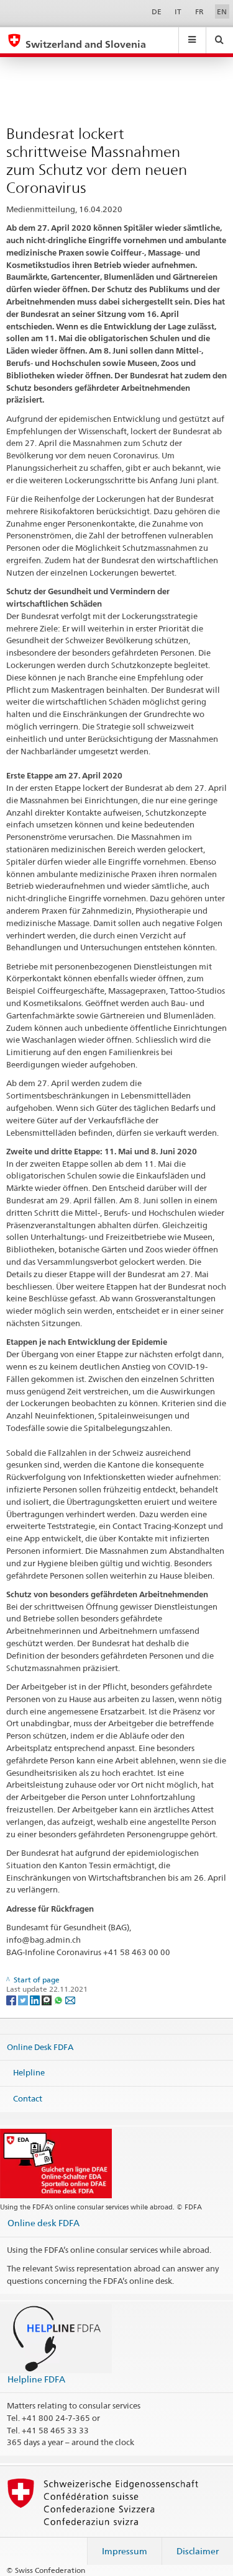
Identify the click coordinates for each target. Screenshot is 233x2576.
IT (178, 11)
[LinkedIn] (36, 1999)
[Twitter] (24, 1999)
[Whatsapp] (59, 1999)
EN (222, 11)
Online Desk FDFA (40, 2046)
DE (157, 11)
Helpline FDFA (36, 2379)
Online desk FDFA (43, 2223)
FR (199, 11)
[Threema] (48, 1999)
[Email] (70, 1999)
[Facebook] (12, 1999)
